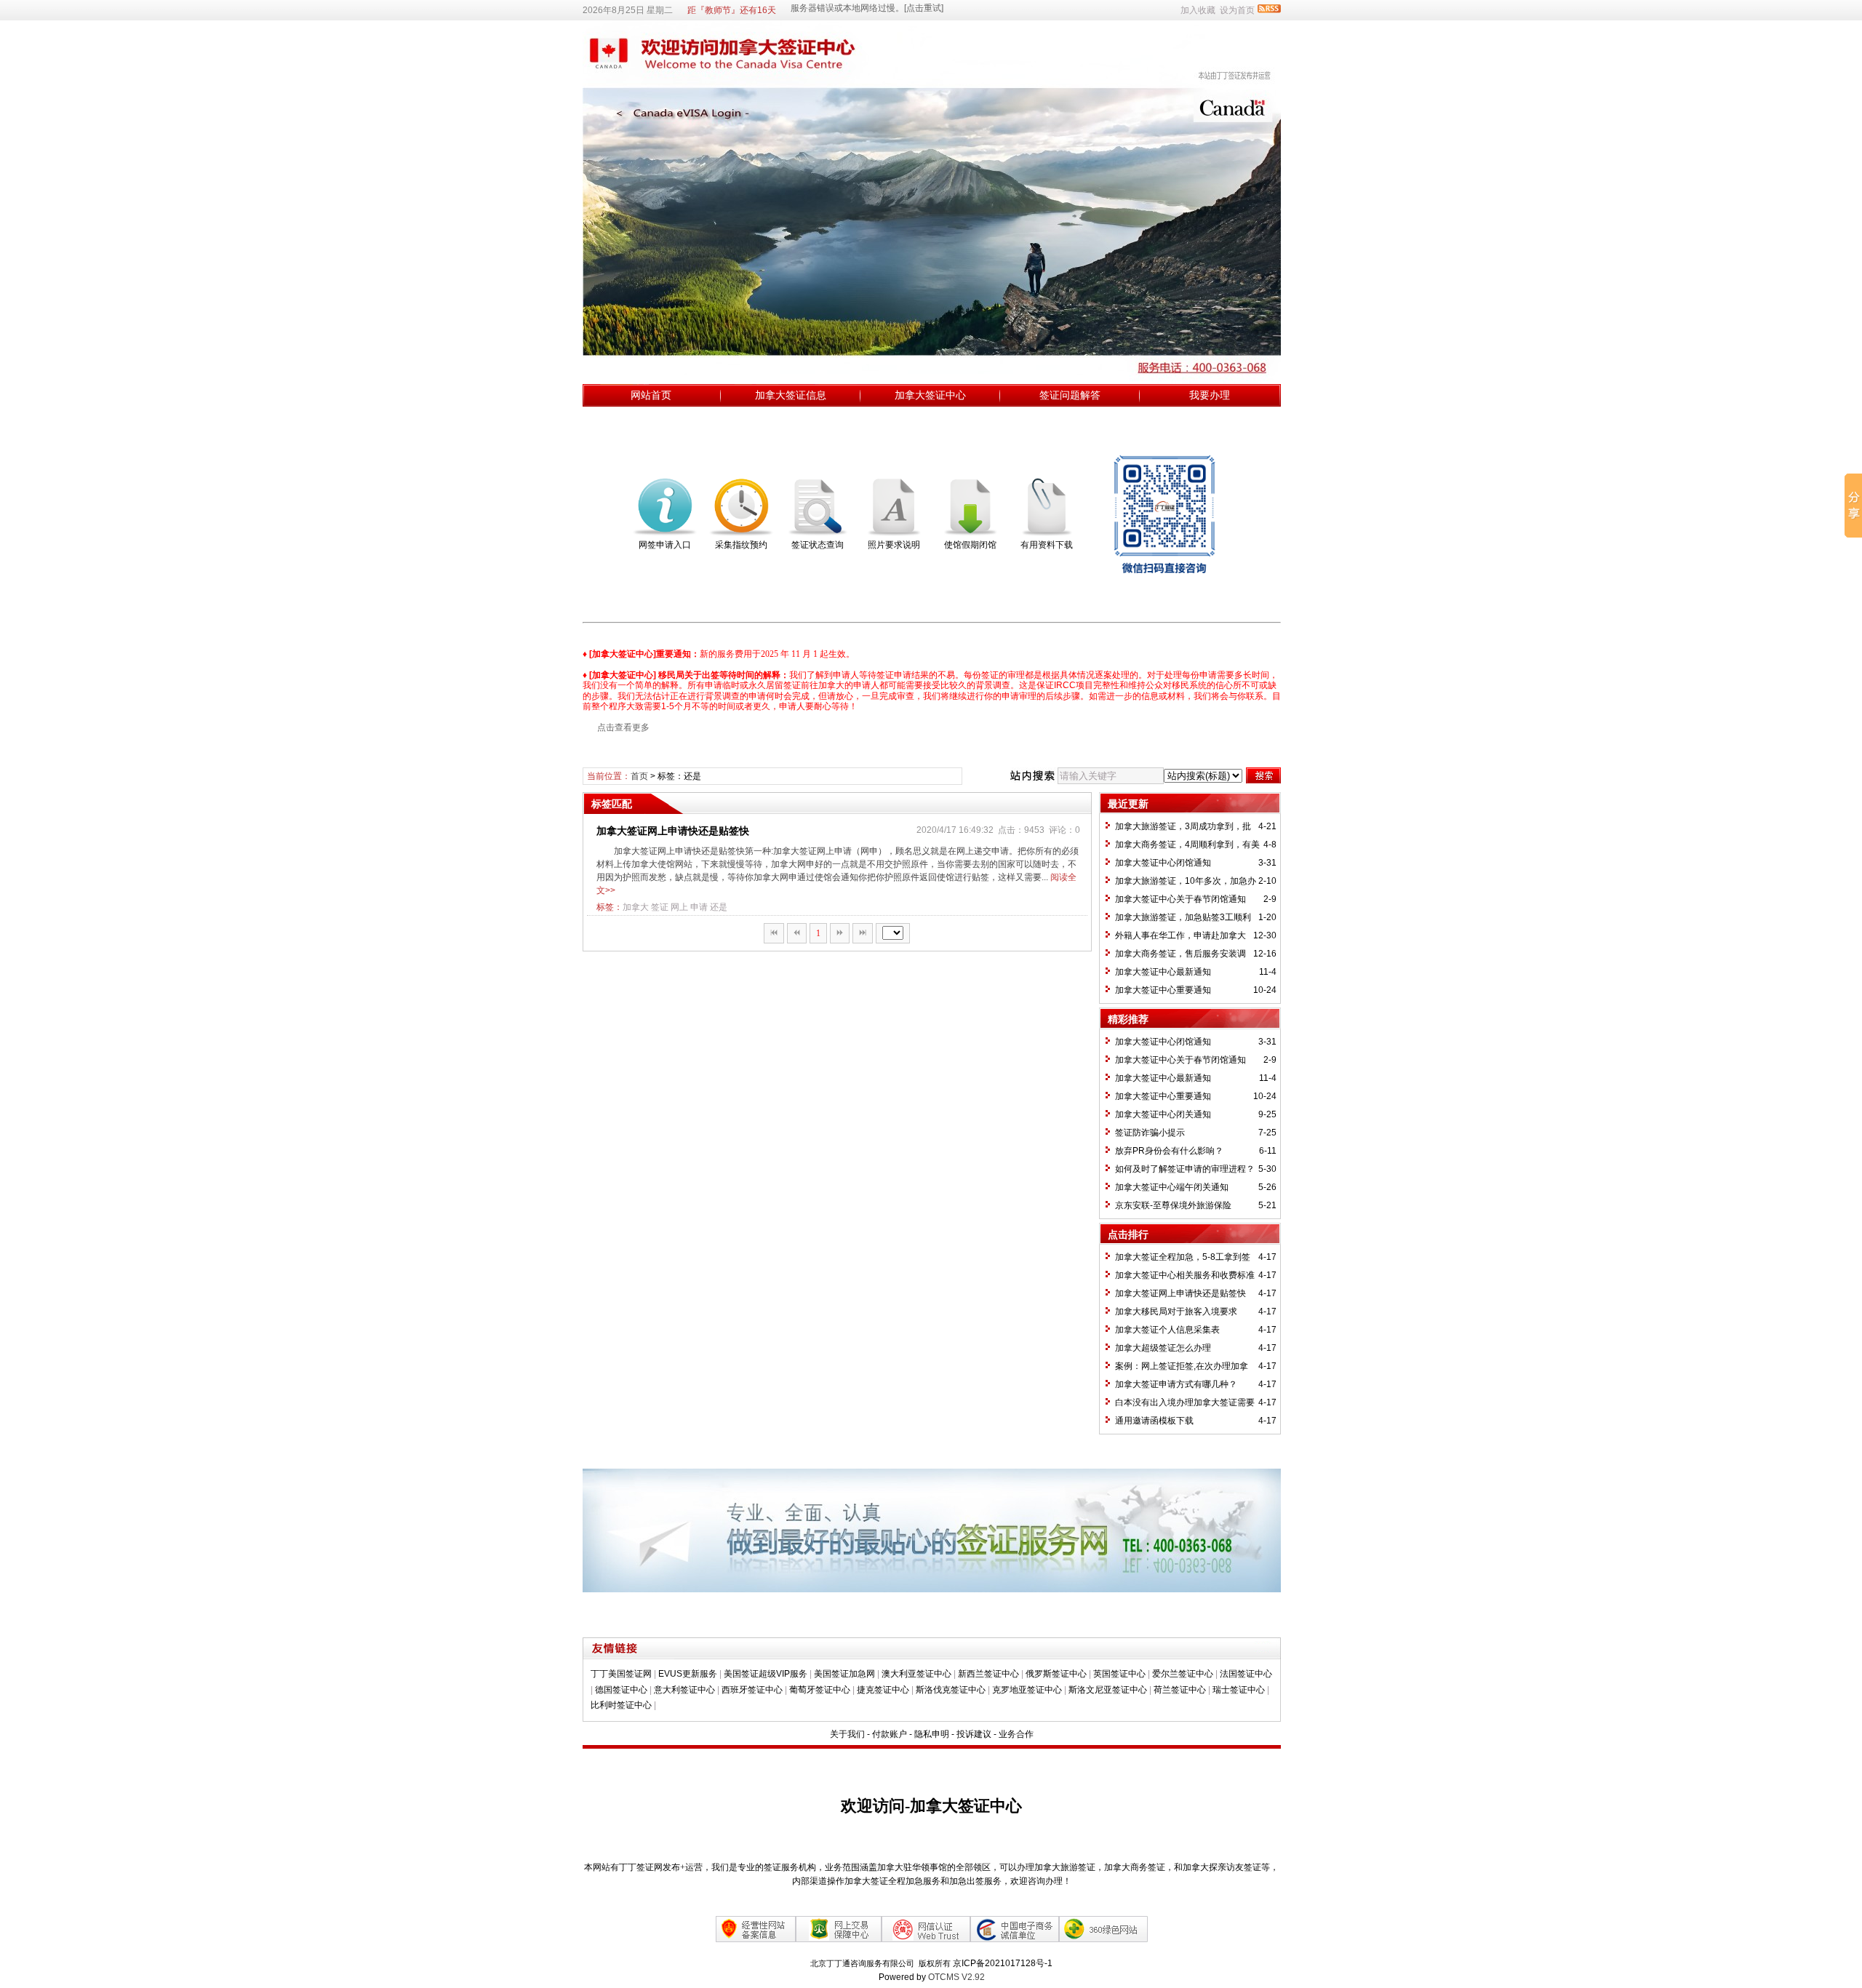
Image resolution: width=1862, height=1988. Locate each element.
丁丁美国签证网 (621, 1674)
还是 (719, 907)
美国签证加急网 (844, 1674)
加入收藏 (1198, 10)
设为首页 (1237, 10)
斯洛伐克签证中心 (951, 1690)
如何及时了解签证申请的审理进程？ (1185, 1169)
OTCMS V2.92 (956, 1977)
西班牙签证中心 (752, 1690)
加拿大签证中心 (930, 395)
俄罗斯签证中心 (1056, 1674)
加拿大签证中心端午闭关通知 (1172, 1187)
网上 (679, 907)
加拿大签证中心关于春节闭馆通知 (1180, 899)
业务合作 (1016, 1734)
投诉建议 (974, 1734)
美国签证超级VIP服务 (766, 1674)
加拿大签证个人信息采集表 (1167, 1330)
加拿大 (636, 907)
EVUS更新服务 (688, 1674)
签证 (660, 907)
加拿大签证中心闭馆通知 (1163, 863)
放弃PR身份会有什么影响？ (1169, 1151)
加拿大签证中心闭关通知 (1163, 1114)
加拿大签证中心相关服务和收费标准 (1185, 1275)
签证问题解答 (1070, 395)
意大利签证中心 (684, 1690)
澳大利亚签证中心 (916, 1674)
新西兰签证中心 (988, 1674)
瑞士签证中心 (1239, 1690)
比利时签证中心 (621, 1705)
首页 (639, 776)
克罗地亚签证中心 (1027, 1690)
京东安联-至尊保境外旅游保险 (1173, 1205)
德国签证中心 (621, 1690)
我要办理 (1210, 395)
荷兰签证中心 (1180, 1690)
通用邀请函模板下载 (1154, 1421)
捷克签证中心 (883, 1690)
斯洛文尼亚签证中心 (1108, 1690)
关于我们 (847, 1734)
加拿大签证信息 (791, 395)
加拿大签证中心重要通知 (1163, 990)
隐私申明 (932, 1734)
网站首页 (651, 395)
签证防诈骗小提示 (1150, 1133)
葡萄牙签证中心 (820, 1690)
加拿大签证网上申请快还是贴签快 (673, 831)
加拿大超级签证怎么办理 (1163, 1348)
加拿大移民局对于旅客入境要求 (1176, 1312)
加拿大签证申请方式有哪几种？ (1176, 1384)
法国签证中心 (1246, 1674)
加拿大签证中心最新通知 (1163, 972)
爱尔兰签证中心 (1183, 1674)
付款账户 (890, 1734)
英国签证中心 (1119, 1674)
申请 (699, 907)
